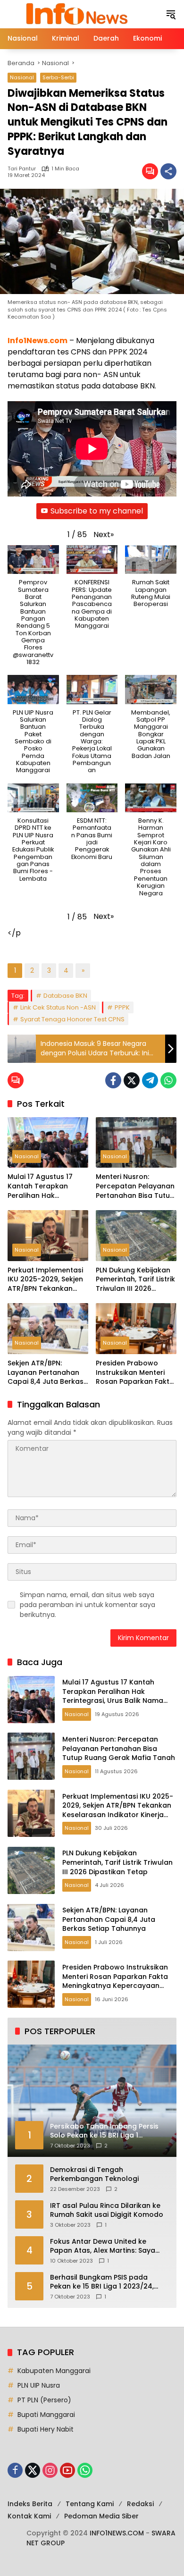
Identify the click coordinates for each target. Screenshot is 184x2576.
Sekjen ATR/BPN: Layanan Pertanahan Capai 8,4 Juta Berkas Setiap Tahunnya (46, 1373)
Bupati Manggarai (46, 2415)
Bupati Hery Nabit (46, 2429)
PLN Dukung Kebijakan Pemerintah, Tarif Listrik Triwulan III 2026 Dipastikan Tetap (135, 1280)
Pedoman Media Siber (101, 2516)
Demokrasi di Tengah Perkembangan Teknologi (94, 2175)
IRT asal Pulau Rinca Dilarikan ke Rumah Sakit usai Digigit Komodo (107, 2210)
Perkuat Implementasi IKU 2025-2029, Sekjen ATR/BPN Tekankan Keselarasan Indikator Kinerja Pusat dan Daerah (46, 1280)
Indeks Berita (30, 2504)
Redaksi (140, 2504)
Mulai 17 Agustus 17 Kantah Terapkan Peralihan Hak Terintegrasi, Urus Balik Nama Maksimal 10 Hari (47, 1186)
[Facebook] (113, 1080)
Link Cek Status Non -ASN (58, 1007)
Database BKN (65, 996)
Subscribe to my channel (97, 511)
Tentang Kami (90, 2504)
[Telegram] (150, 1080)
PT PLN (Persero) (44, 2400)
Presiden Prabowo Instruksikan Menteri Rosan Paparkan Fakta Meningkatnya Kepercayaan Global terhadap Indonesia (135, 1373)
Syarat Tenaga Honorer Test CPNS (72, 1019)
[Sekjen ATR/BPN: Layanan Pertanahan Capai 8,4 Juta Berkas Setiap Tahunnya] (48, 1328)
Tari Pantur (22, 169)
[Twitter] (132, 1080)
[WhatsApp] (168, 1080)
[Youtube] (67, 2470)
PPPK (122, 1007)
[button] (171, 14)
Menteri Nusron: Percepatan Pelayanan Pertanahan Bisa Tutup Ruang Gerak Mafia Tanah (135, 1186)
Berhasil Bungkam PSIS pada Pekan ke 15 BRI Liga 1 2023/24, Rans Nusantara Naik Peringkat (103, 2282)
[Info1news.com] (82, 14)
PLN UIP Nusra (39, 2385)
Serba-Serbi (58, 77)
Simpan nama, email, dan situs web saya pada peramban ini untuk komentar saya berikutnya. (88, 1605)
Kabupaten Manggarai (54, 2371)
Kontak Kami (29, 2516)
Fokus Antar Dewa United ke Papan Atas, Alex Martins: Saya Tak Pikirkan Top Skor (103, 2246)
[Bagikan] (168, 171)
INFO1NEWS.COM (117, 2533)
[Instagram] (50, 2470)
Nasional (22, 77)
